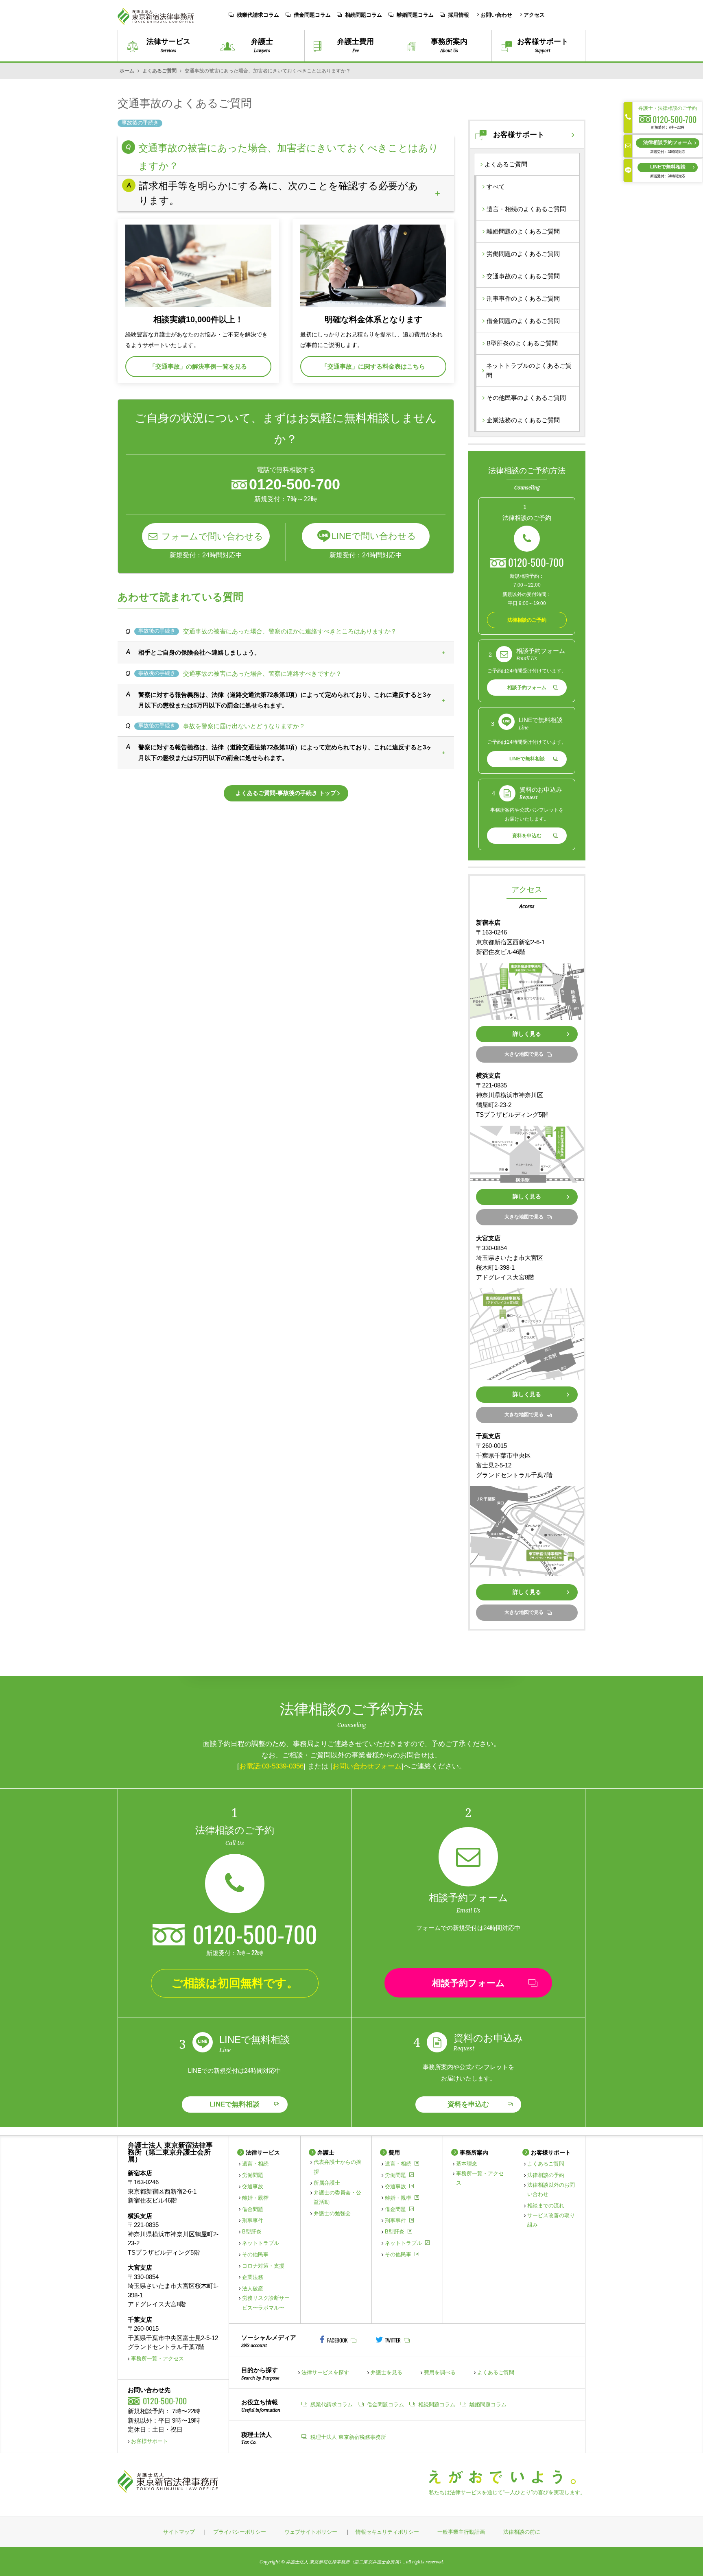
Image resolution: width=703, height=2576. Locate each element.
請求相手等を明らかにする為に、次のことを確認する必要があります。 (278, 193)
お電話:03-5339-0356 (271, 1766)
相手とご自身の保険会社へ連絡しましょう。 (199, 652)
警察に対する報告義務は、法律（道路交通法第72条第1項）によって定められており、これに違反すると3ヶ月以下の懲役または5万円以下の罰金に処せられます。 (285, 700)
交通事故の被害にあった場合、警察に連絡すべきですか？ (262, 673)
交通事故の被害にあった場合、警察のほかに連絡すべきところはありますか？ (290, 631)
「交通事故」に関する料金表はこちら (373, 366)
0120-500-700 (536, 562)
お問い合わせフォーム (367, 1766)
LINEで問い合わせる (374, 536)
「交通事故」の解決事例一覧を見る (198, 366)
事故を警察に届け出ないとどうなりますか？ (244, 726)
